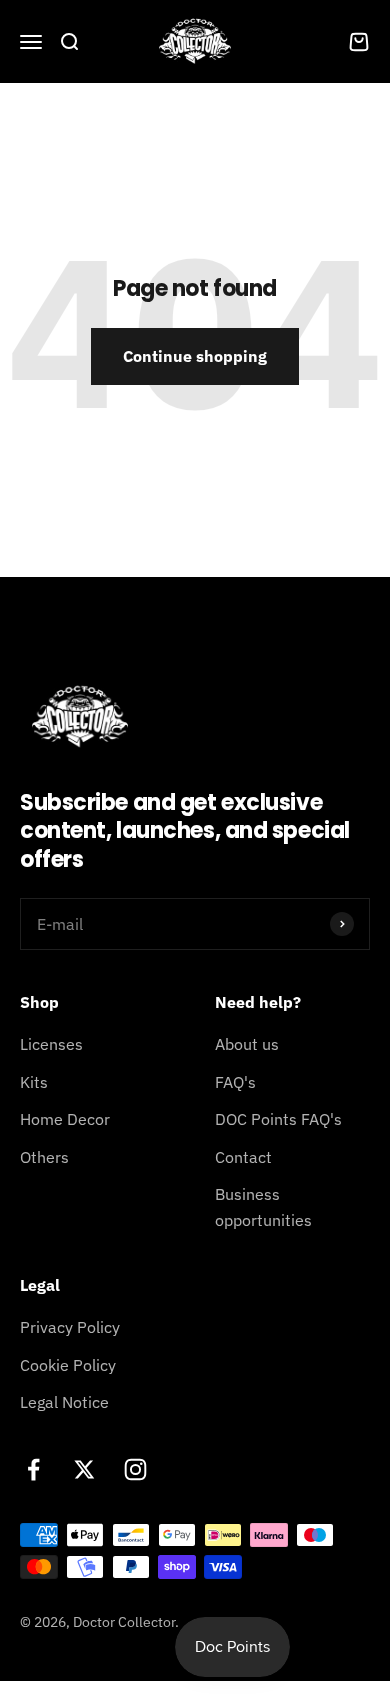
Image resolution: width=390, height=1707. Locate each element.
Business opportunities (263, 1207)
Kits (34, 1082)
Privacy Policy (70, 1327)
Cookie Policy (68, 1365)
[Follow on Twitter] (84, 1469)
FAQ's (235, 1082)
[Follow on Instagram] (135, 1469)
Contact (243, 1157)
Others (44, 1157)
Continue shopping (195, 356)
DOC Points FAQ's (278, 1119)
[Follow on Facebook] (33, 1469)
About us (247, 1044)
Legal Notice (64, 1402)
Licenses (51, 1044)
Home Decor (65, 1119)
